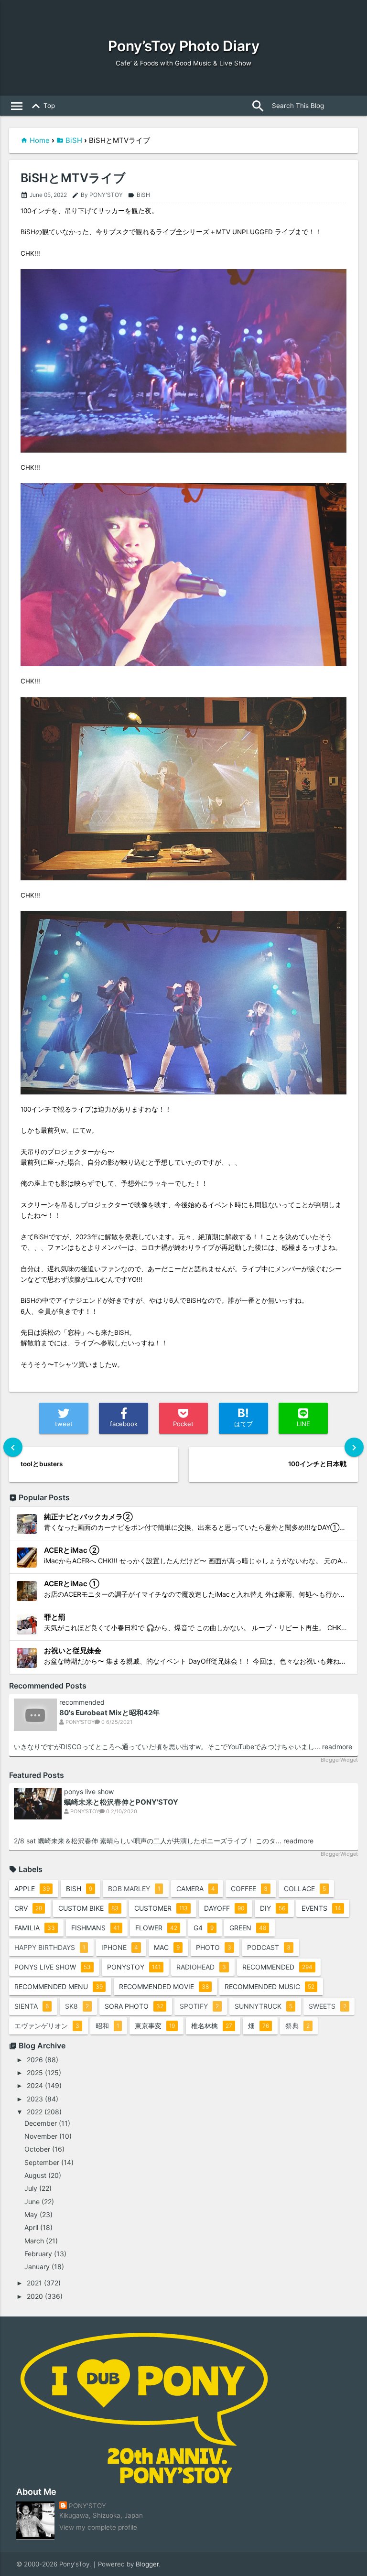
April (31, 2227)
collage (305, 1889)
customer (161, 1908)
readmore (337, 1747)
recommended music (270, 1986)
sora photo (134, 2006)
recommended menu (59, 1986)
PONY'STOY (87, 2506)
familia (35, 1928)
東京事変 (155, 2026)
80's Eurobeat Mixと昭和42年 (109, 1713)
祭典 (297, 2026)
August (35, 2175)
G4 (204, 1928)
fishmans (95, 1928)
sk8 (77, 2006)
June (32, 2202)
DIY (273, 1908)
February (38, 2254)
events (321, 1908)
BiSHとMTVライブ (73, 178)
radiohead (201, 1967)
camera (196, 1889)
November (41, 2136)
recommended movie (164, 1986)
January (37, 2267)
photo (214, 1947)
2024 (35, 2085)
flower (156, 1928)
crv (28, 1908)
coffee (249, 1889)
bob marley (134, 1889)
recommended (82, 1702)
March (34, 2241)
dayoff (224, 1908)
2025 (35, 2073)
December (41, 2123)
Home (40, 140)
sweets (328, 2006)
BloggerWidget (339, 1760)
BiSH (74, 140)
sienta (32, 2006)
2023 (35, 2099)
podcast (269, 1947)
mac (167, 1947)
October (37, 2149)
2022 (35, 2112)
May (31, 2214)
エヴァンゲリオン (47, 2026)
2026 (35, 2060)
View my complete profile (98, 2527)
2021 (34, 2283)
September (42, 2162)
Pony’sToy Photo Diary (184, 46)
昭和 (107, 2026)
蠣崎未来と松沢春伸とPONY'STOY (121, 1802)
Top (42, 106)
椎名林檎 (212, 2026)
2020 (35, 2296)
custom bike (88, 1908)
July (31, 2188)
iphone (120, 1947)
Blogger (147, 2564)
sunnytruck (264, 2006)
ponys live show (89, 1792)
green (248, 1928)
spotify (199, 2006)
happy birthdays (50, 1947)
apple (32, 1889)
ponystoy (134, 1967)
